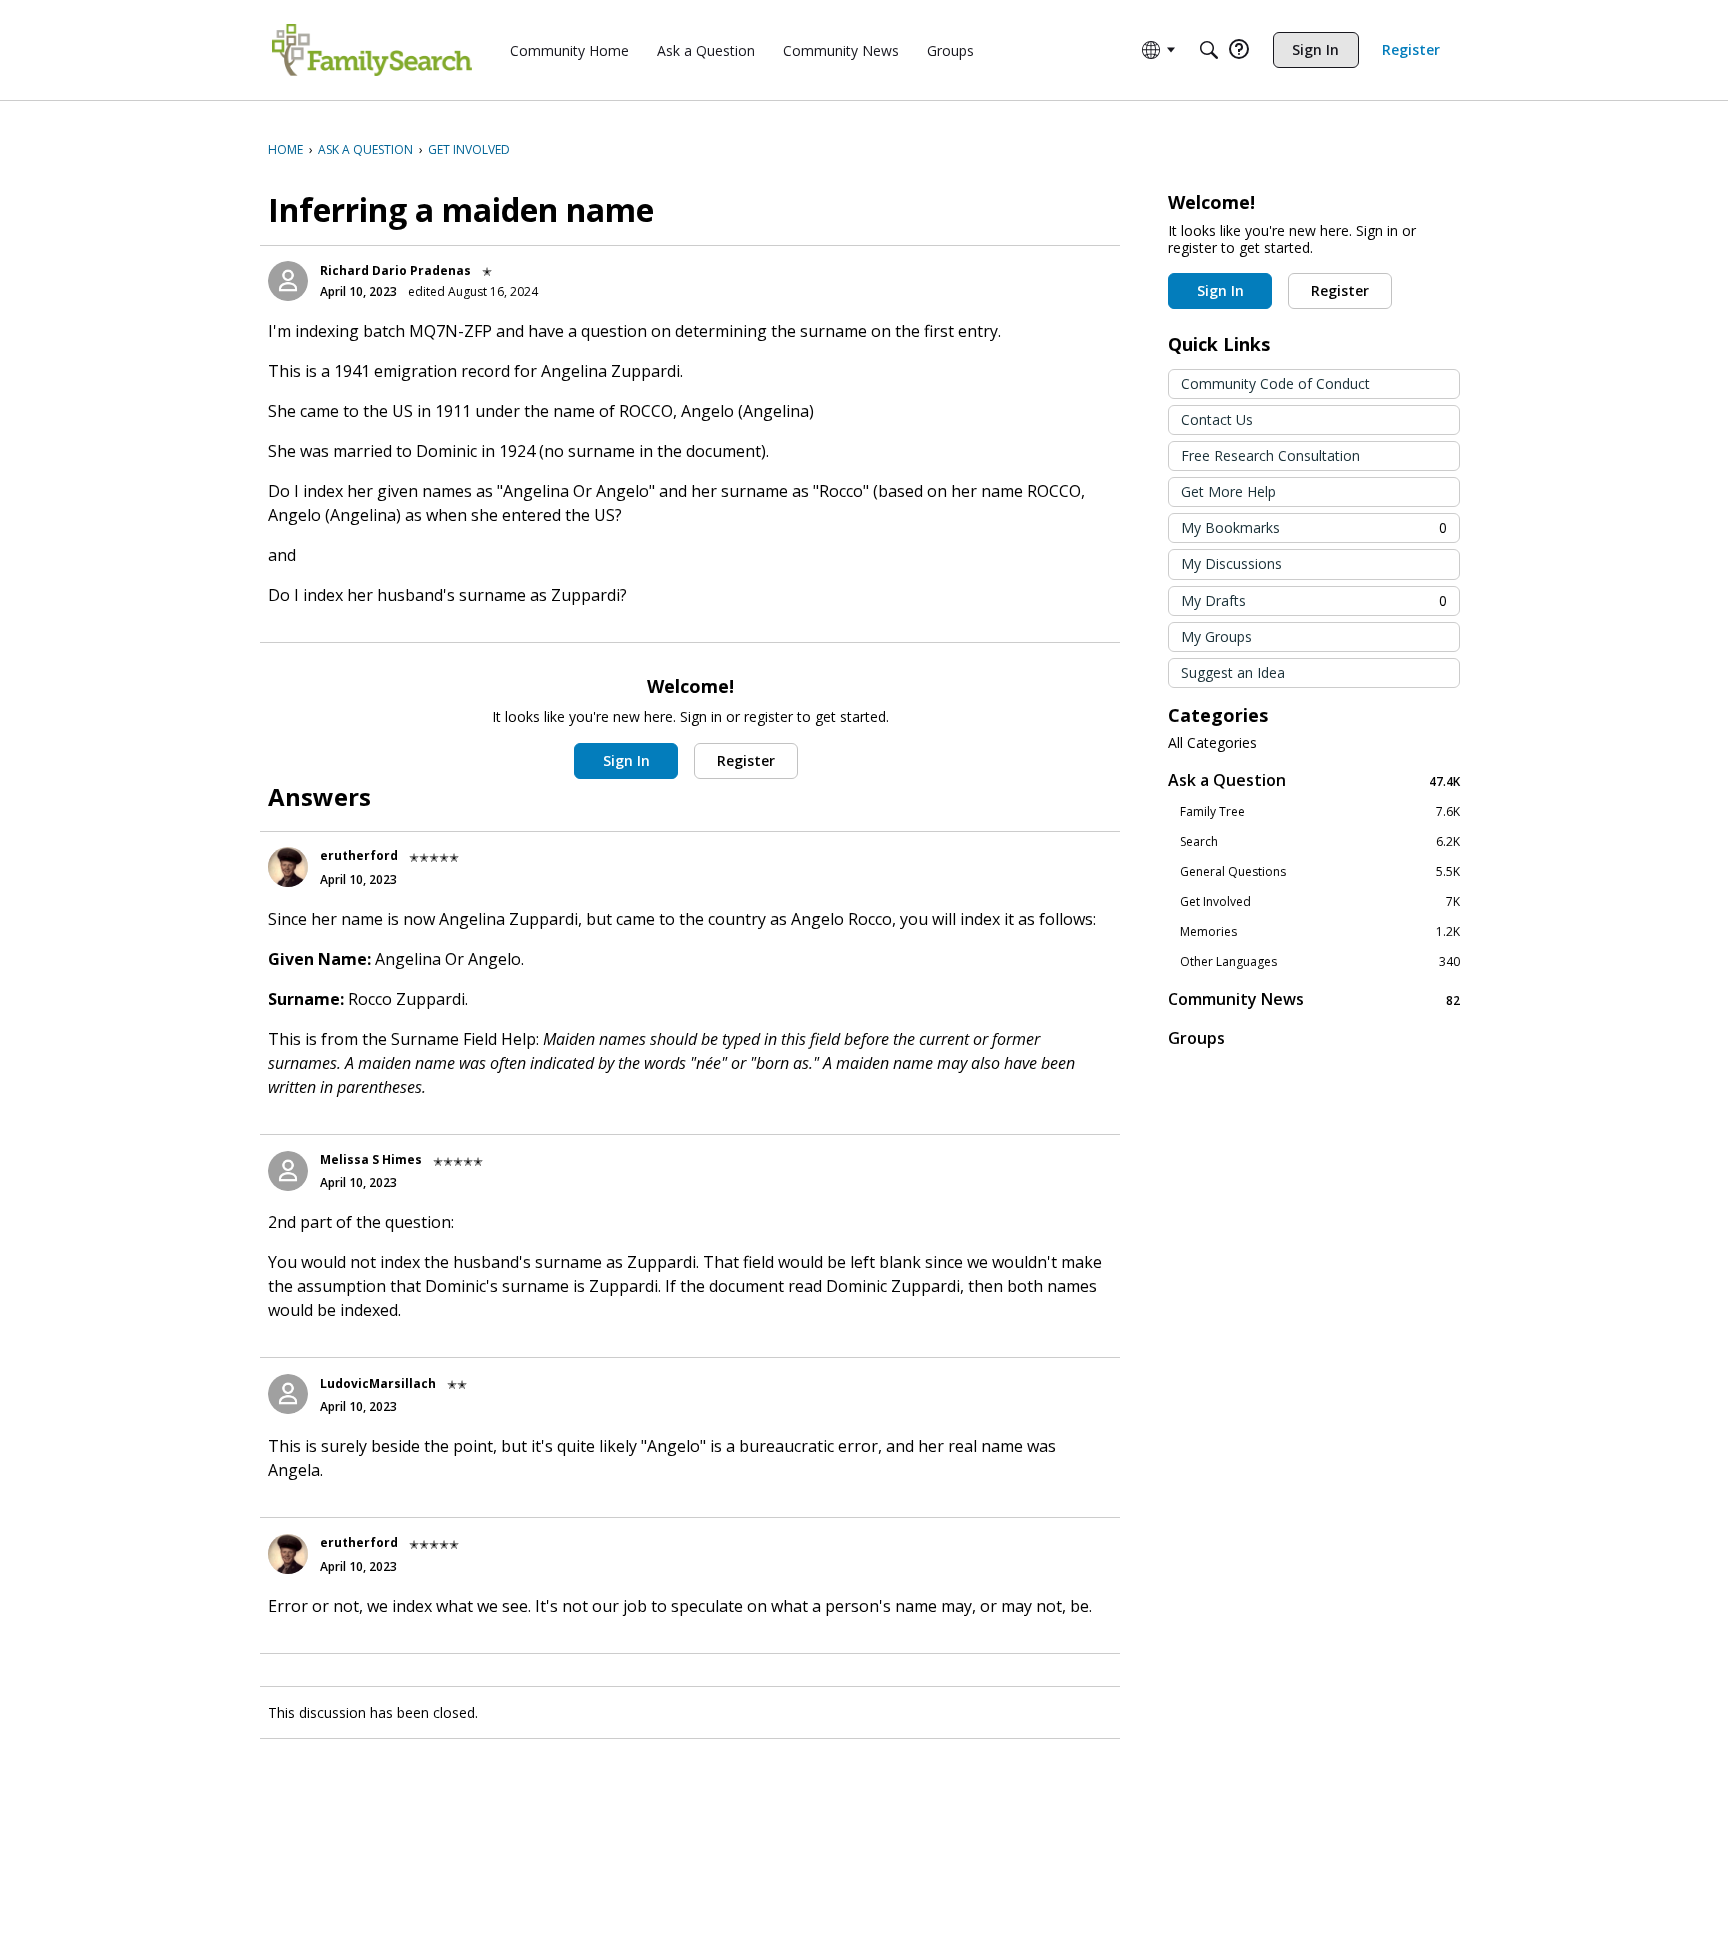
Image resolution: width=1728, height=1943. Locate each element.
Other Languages (1320, 962)
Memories (1320, 932)
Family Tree (1320, 812)
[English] (372, 50)
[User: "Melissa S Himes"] (288, 1171)
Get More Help (1228, 491)
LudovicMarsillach (378, 1383)
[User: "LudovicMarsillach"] (288, 1394)
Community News (1314, 999)
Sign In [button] (626, 760)
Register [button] (746, 760)
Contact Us (1217, 419)
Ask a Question (1314, 780)
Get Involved (1320, 902)
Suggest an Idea (1233, 672)
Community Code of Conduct (1275, 383)
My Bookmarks (1314, 527)
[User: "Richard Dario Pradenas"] (288, 281)
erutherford (359, 855)
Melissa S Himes (371, 1159)
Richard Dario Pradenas (395, 270)
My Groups (1216, 636)
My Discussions (1231, 563)
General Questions (1320, 872)
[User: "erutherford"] (288, 867)
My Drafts (1314, 600)
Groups (1196, 1038)
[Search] (1209, 50)
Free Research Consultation (1270, 455)
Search (1320, 842)
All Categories (1212, 743)
